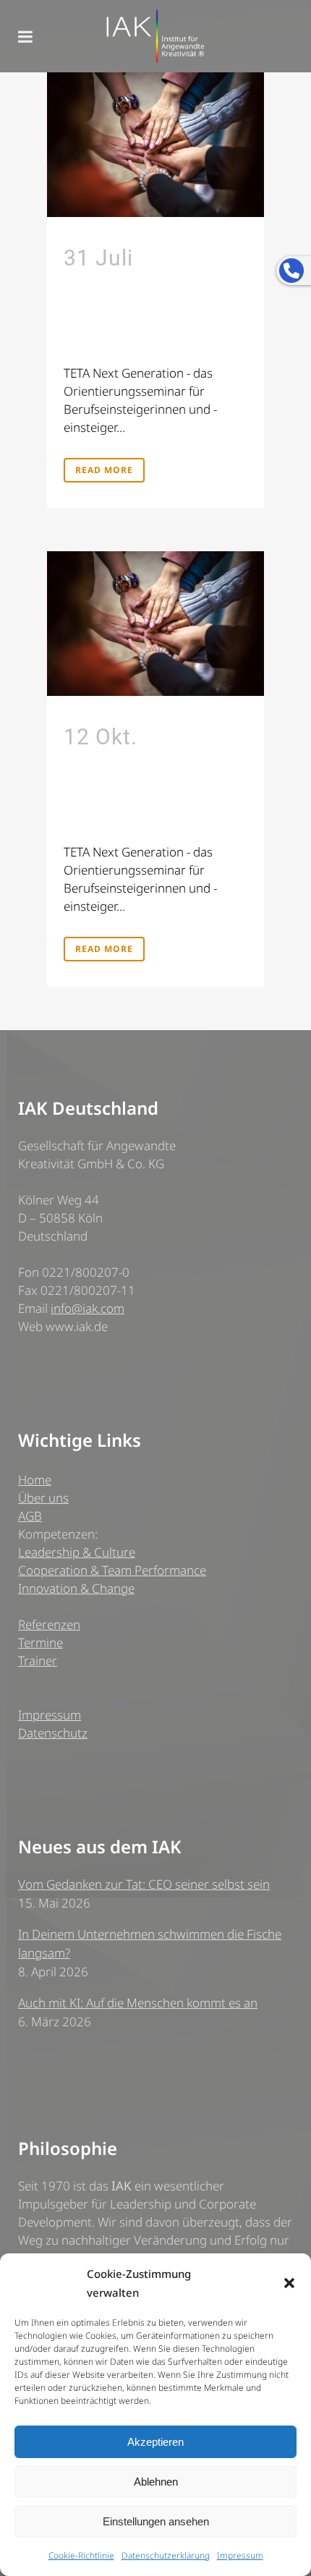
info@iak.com (88, 1308)
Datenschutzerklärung (166, 2555)
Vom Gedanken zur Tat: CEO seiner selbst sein (144, 1884)
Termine (41, 1642)
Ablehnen (156, 2482)
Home (35, 1480)
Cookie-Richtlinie (81, 2555)
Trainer (38, 1661)
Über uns (43, 1498)
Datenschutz (53, 1733)
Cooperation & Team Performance (112, 1570)
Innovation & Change (76, 1588)
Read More (104, 470)
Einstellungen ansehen (156, 2521)
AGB (30, 1516)
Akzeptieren (155, 2442)
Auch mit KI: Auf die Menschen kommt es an (138, 2003)
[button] (289, 2283)
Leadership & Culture (77, 1552)
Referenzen (49, 1624)
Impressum (240, 2555)
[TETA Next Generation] (155, 145)
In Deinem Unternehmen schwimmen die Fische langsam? (150, 1943)
